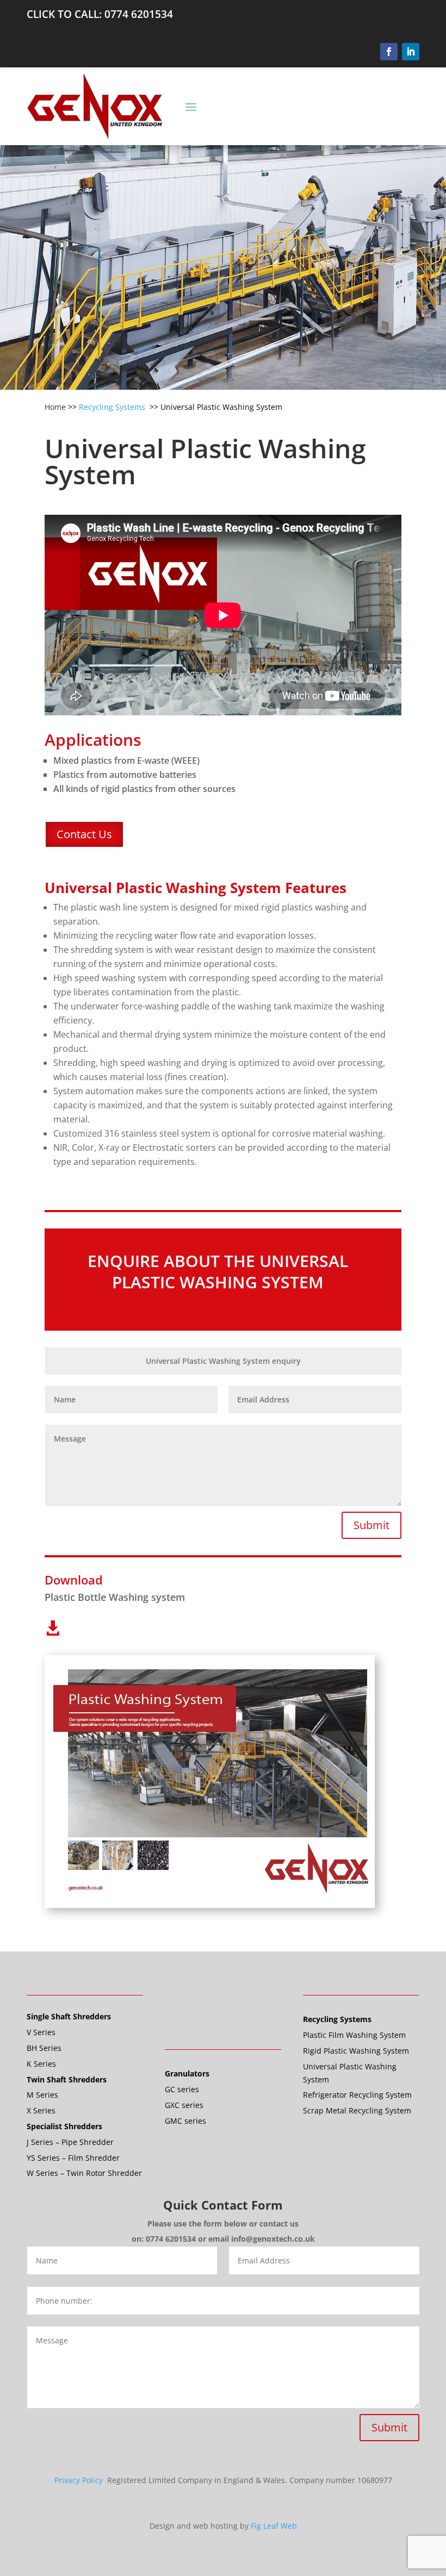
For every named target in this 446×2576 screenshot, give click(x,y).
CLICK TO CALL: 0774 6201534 (100, 14)
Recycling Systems (113, 407)
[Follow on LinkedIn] (411, 52)
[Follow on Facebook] (389, 52)
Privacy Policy (80, 2480)
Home (55, 407)
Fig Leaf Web (274, 2526)
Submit (371, 1525)
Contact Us (84, 834)
